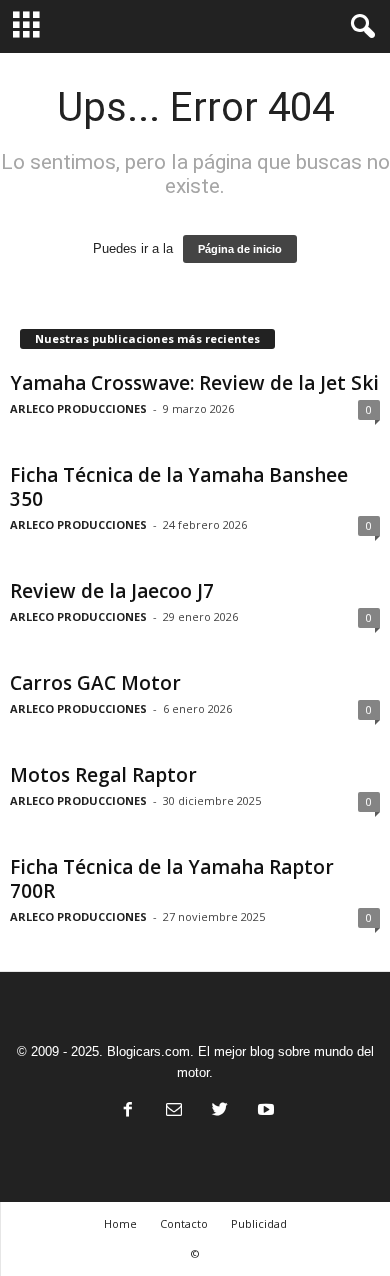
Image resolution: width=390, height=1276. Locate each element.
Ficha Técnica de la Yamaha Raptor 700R (172, 879)
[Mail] (174, 1111)
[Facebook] (128, 1111)
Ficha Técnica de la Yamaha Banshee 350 (179, 487)
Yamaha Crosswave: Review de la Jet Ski (194, 383)
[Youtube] (264, 1111)
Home (120, 1223)
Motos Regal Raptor (103, 775)
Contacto (184, 1223)
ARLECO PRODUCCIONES (78, 408)
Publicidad (259, 1223)
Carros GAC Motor (95, 683)
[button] (359, 27)
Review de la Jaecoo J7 (112, 591)
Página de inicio (240, 249)
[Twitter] (220, 1111)
